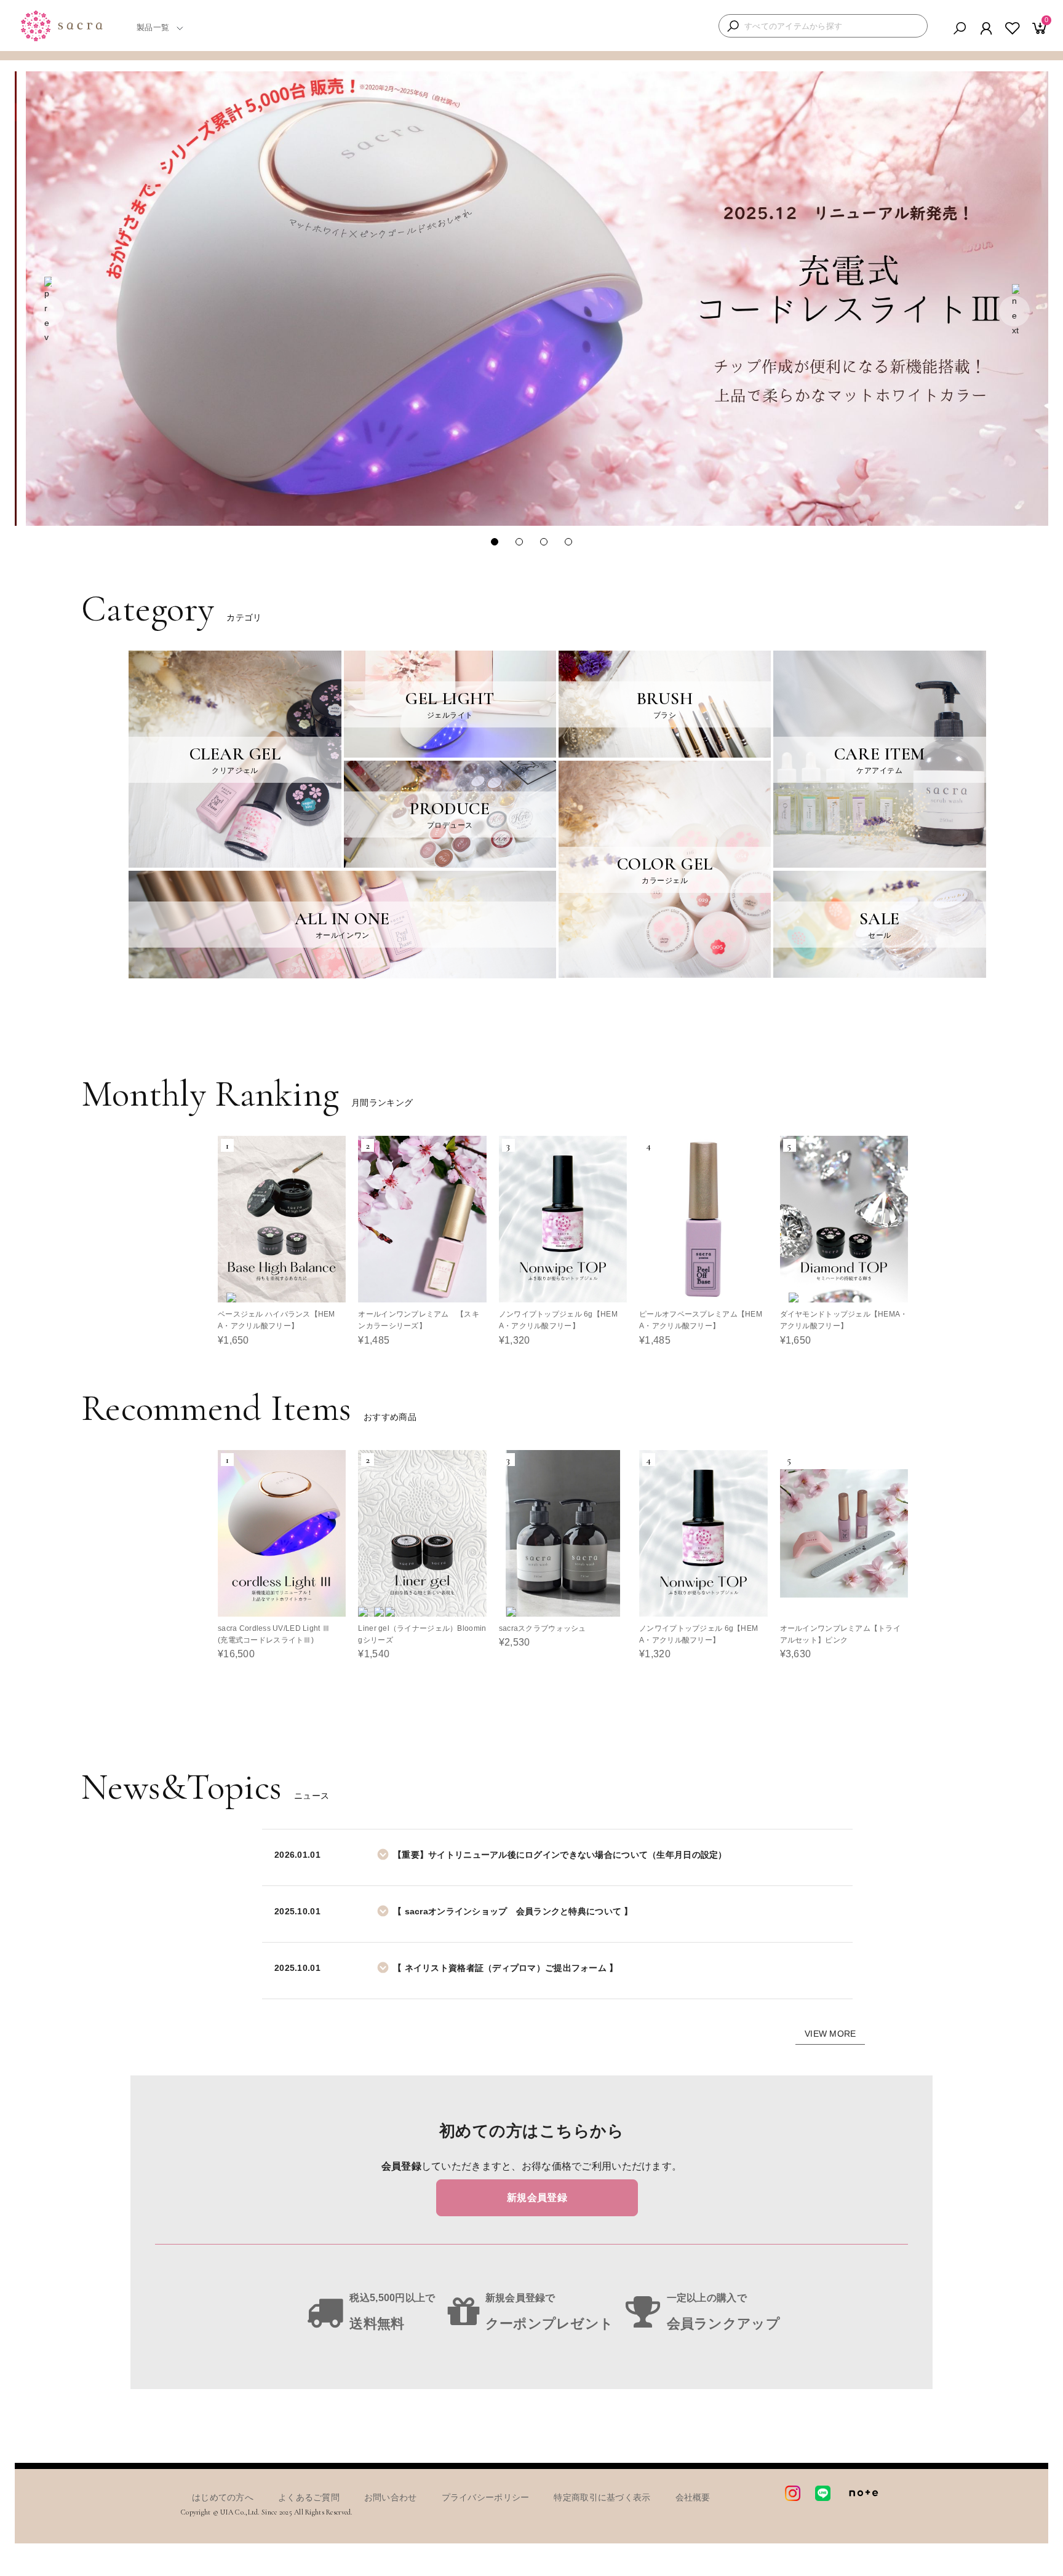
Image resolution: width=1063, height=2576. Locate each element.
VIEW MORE (830, 2034)
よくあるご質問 (309, 2497)
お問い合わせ (391, 2497)
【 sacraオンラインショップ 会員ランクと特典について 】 (513, 1911)
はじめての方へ (223, 2497)
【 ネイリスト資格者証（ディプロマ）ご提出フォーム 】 (506, 1968)
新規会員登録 (537, 2198)
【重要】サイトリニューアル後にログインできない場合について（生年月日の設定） (560, 1855)
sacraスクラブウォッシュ (543, 1628)
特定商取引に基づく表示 (602, 2497)
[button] (49, 311)
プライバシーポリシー (486, 2497)
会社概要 (693, 2497)
